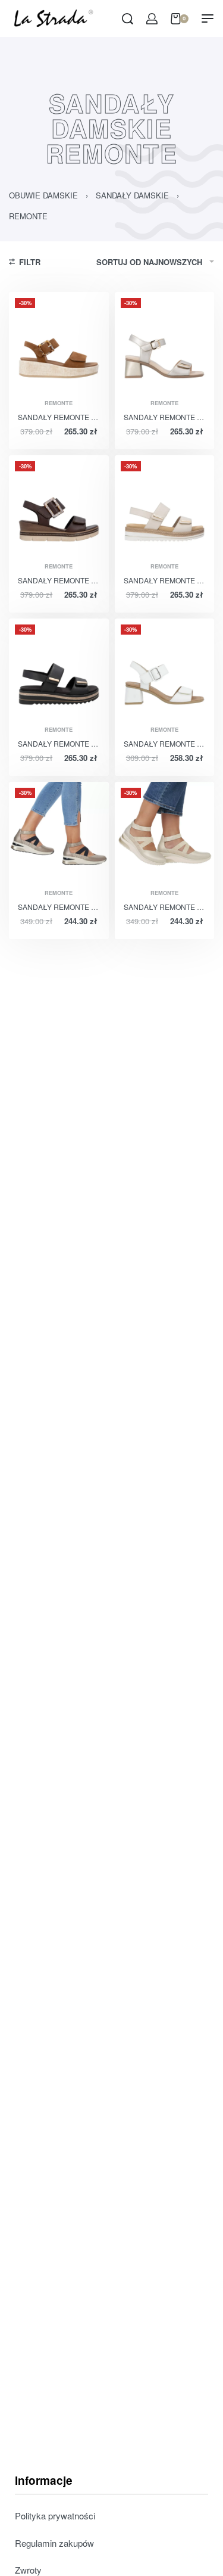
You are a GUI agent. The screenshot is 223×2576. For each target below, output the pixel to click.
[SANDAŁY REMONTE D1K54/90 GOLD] (165, 342)
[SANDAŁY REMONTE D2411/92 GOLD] (165, 832)
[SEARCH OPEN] (128, 19)
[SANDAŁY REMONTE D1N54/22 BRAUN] (59, 342)
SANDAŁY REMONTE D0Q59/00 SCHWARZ (59, 743)
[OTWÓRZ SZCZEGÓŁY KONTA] (152, 19)
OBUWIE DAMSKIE (43, 195)
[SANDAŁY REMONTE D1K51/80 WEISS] (165, 669)
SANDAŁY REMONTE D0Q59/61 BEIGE (165, 580)
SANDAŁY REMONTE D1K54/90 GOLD (165, 417)
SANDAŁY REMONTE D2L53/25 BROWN (59, 580)
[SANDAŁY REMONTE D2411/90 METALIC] (59, 832)
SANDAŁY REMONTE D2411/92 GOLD (165, 907)
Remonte (59, 403)
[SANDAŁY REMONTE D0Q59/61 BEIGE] (165, 505)
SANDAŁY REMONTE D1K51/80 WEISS (165, 743)
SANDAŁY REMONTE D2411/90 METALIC (59, 907)
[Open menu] (208, 18)
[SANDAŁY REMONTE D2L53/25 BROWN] (59, 505)
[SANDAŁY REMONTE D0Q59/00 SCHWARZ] (59, 669)
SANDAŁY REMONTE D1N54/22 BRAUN (59, 417)
